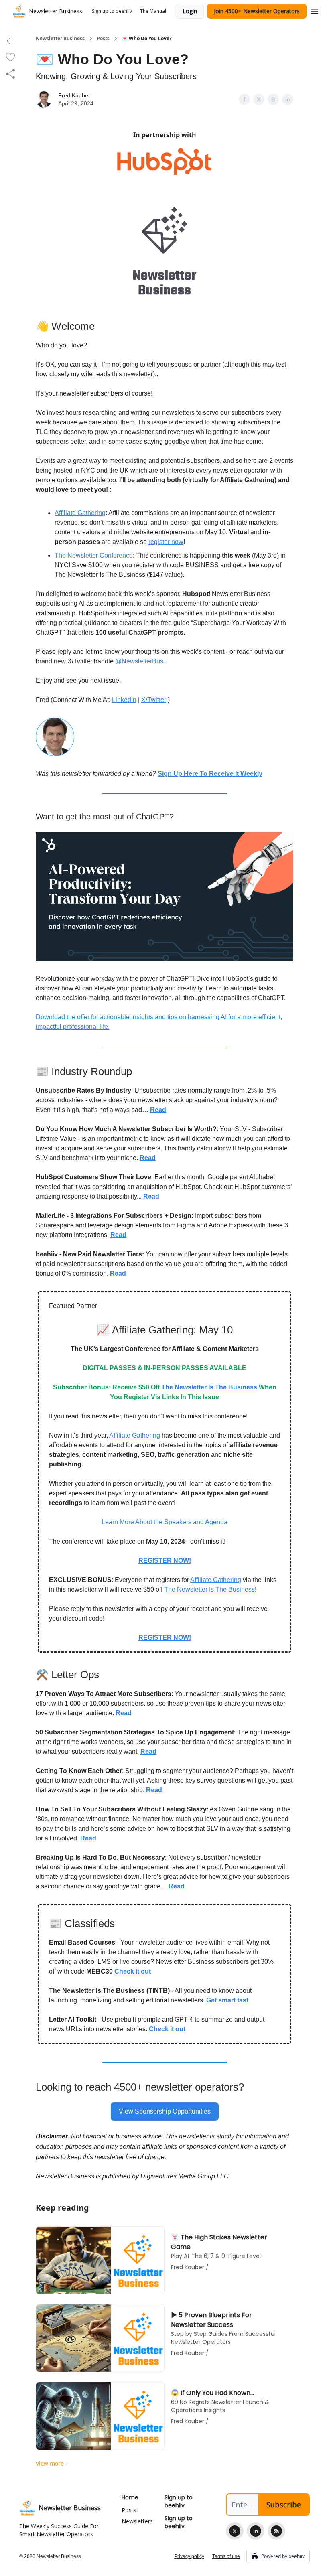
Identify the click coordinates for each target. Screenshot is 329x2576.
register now (166, 542)
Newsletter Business (60, 39)
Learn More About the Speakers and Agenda (164, 1522)
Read (118, 1273)
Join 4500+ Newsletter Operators (257, 11)
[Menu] (315, 10)
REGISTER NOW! (165, 1561)
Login (190, 11)
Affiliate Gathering (80, 513)
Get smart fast (227, 2000)
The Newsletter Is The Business (209, 1589)
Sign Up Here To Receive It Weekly (210, 774)
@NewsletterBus (139, 661)
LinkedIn (124, 700)
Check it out (133, 1971)
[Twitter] (235, 2531)
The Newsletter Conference (94, 555)
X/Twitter (154, 700)
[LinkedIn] (256, 2531)
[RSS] (276, 2531)
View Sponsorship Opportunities (165, 2111)
